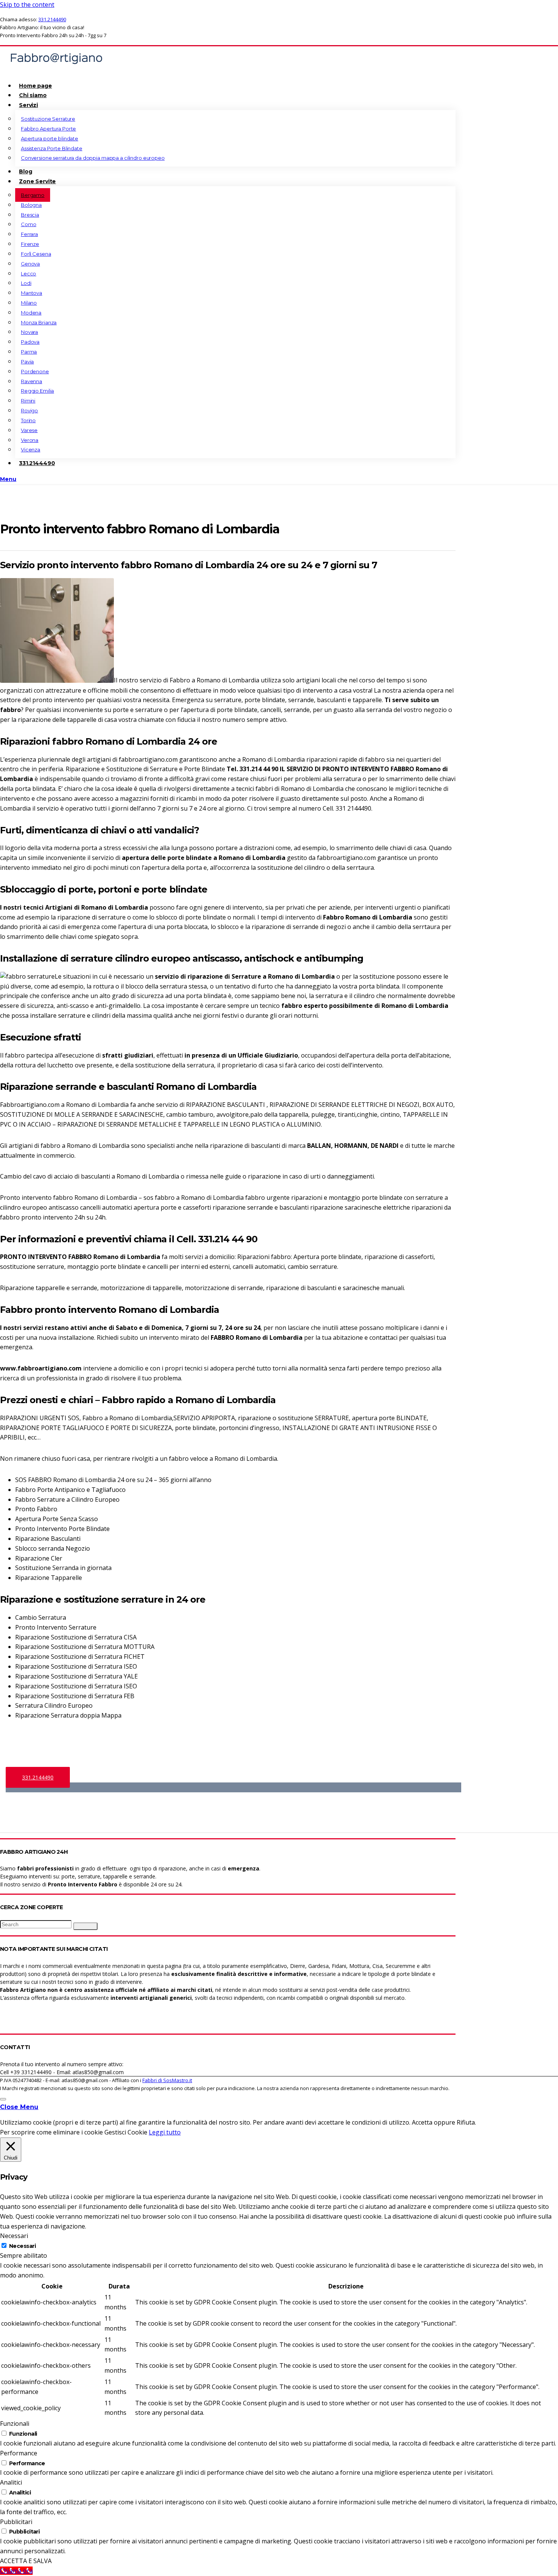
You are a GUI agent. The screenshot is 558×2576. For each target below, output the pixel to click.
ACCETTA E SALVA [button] (26, 2561)
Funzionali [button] (15, 2424)
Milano (29, 303)
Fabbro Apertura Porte (48, 129)
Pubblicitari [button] (16, 2522)
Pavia (27, 361)
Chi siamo (33, 95)
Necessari (22, 2246)
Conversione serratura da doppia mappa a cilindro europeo (93, 158)
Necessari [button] (14, 2236)
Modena (31, 313)
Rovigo (29, 410)
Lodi (26, 283)
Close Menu (19, 2107)
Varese (29, 430)
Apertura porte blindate (50, 138)
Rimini (28, 401)
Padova (30, 342)
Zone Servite (37, 181)
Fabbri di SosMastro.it (167, 2080)
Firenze (30, 244)
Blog (25, 171)
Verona (30, 440)
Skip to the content (27, 5)
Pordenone (35, 371)
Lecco (28, 273)
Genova (30, 264)
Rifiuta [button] (466, 2122)
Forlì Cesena (36, 254)
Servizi (28, 105)
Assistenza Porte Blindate (52, 148)
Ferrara (29, 234)
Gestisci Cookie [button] (126, 2132)
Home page (35, 86)
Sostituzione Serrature (48, 119)
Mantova (32, 293)
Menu (8, 479)
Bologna (31, 205)
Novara (29, 332)
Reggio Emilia (37, 391)
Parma (29, 352)
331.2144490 (52, 19)
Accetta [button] (422, 2122)
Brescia (30, 215)
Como (28, 224)
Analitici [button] (11, 2482)
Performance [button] (19, 2453)
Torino (28, 420)
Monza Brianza (39, 322)
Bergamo (33, 195)
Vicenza (31, 450)
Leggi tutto (165, 2132)
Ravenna (32, 381)
